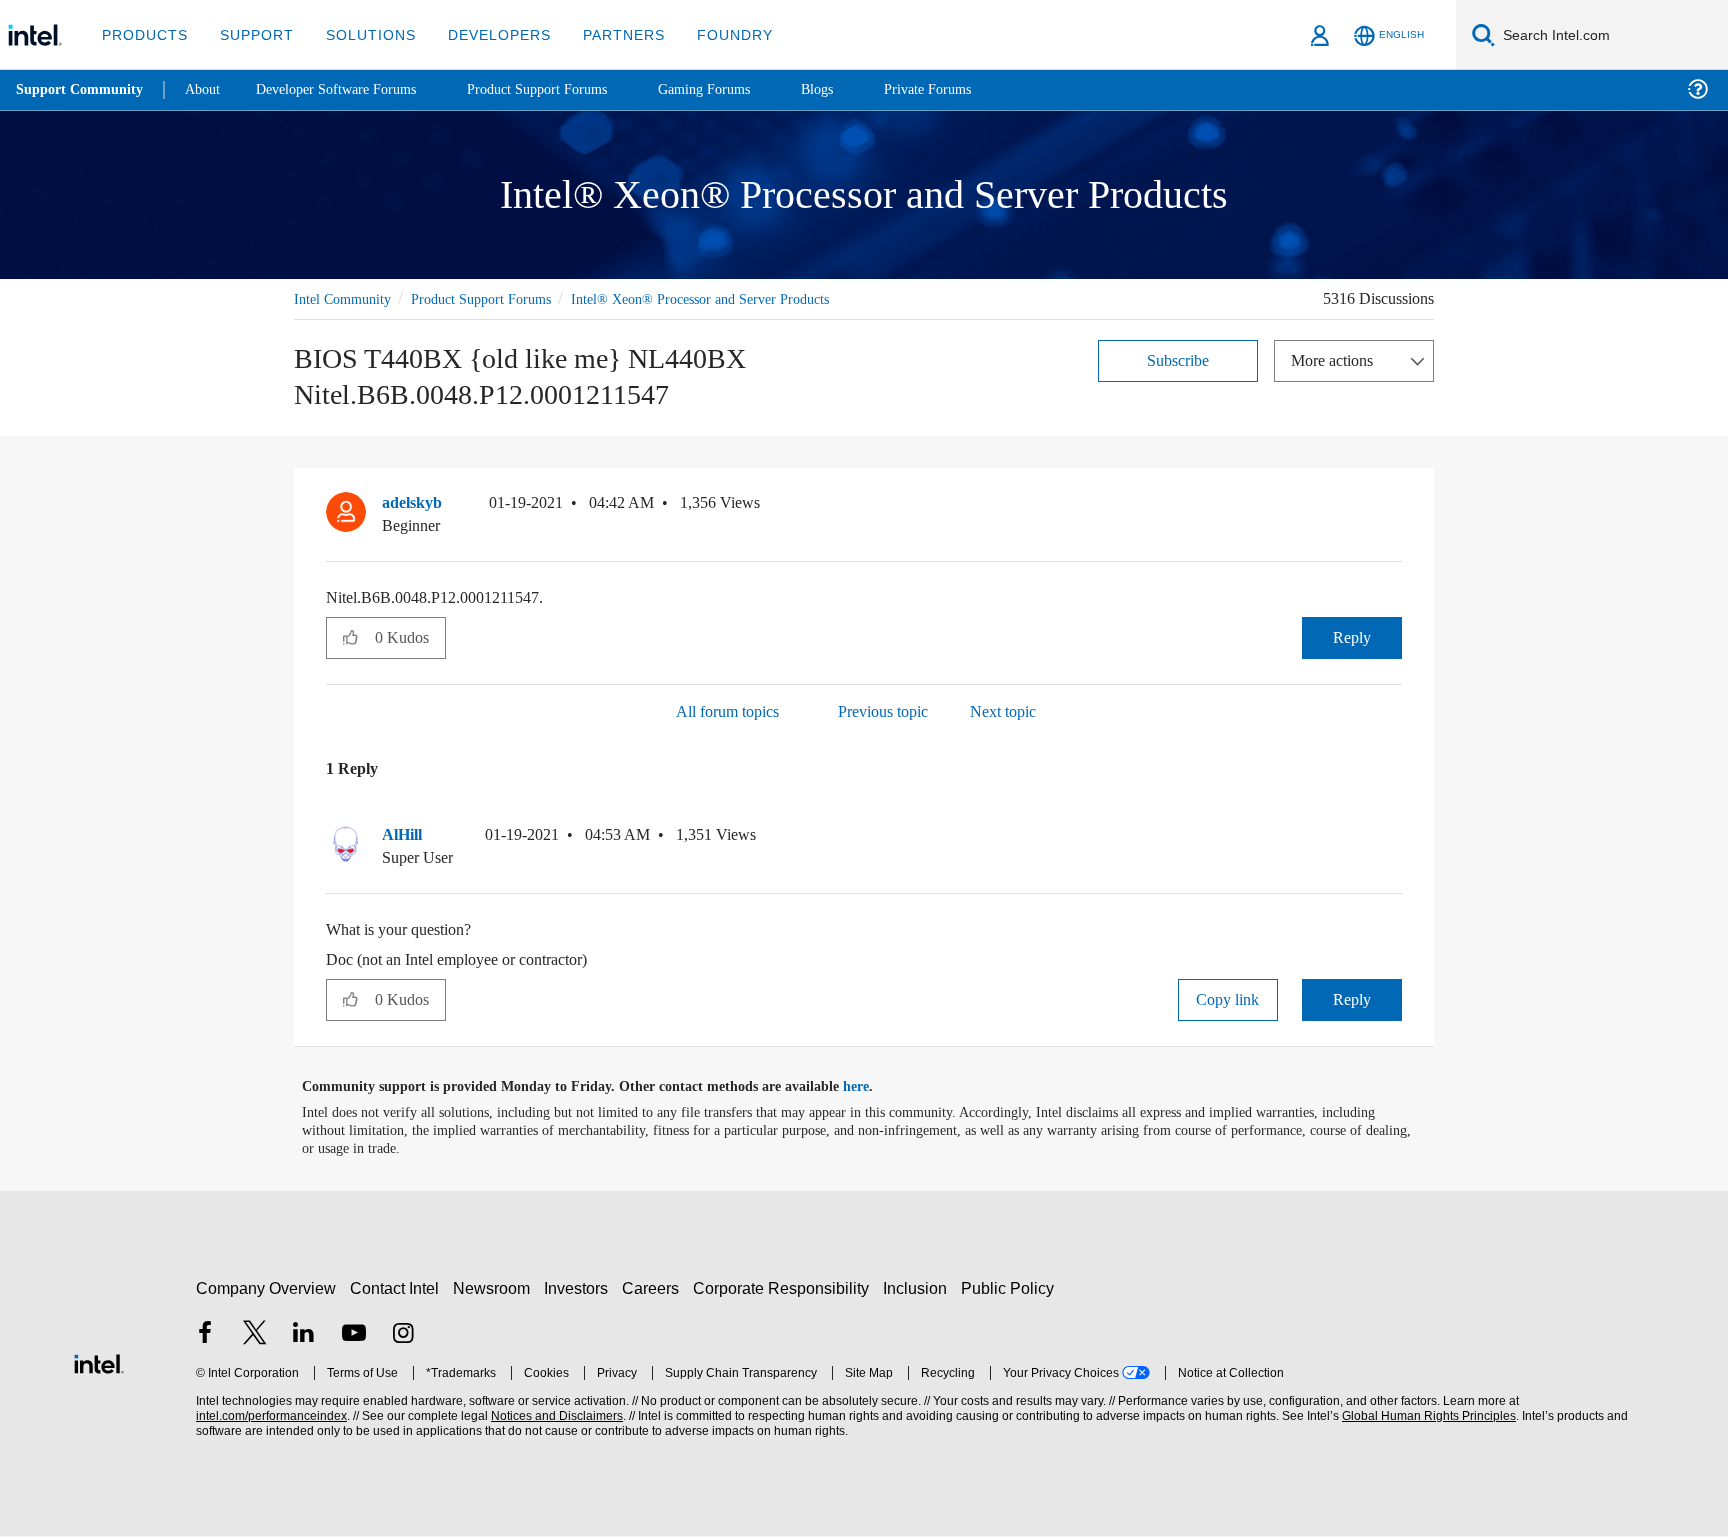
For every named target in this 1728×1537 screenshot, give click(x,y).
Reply (1351, 637)
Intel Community (346, 298)
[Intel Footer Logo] (99, 1361)
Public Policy (1010, 1288)
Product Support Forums (497, 298)
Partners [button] (603, 34)
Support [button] (251, 34)
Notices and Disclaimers (555, 1416)
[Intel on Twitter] (255, 1335)
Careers (654, 1288)
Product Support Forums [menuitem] (565, 89)
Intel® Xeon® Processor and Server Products (733, 298)
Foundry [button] (711, 34)
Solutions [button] (361, 34)
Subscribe (1178, 359)
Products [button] (143, 34)
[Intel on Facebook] (205, 1335)
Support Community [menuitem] (81, 90)
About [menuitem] (208, 89)
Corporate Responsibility (785, 1288)
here (873, 1088)
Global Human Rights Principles (1426, 1416)
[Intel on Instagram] (403, 1335)
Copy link (1228, 1000)
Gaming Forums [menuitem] (740, 89)
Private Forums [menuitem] (971, 89)
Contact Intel (397, 1288)
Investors (580, 1288)
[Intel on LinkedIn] (304, 1335)
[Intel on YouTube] (354, 1335)
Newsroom (495, 1288)
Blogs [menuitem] (857, 89)
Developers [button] (484, 34)
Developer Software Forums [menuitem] (351, 89)
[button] (1394, 508)
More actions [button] (1337, 359)
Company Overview (266, 1288)
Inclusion (919, 1288)
